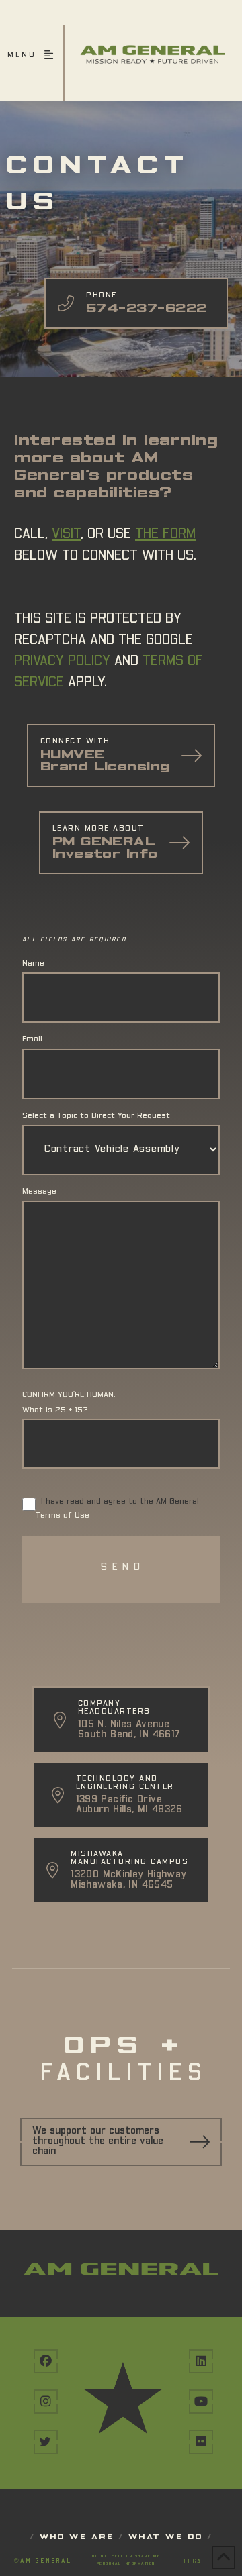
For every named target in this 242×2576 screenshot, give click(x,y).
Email (32, 1039)
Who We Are (77, 2537)
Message (39, 1192)
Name (33, 964)
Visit (66, 534)
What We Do (166, 2537)
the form (165, 534)
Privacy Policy (62, 661)
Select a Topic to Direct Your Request (96, 1116)
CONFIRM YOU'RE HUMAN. (69, 1395)
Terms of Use (63, 1516)
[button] (32, 63)
